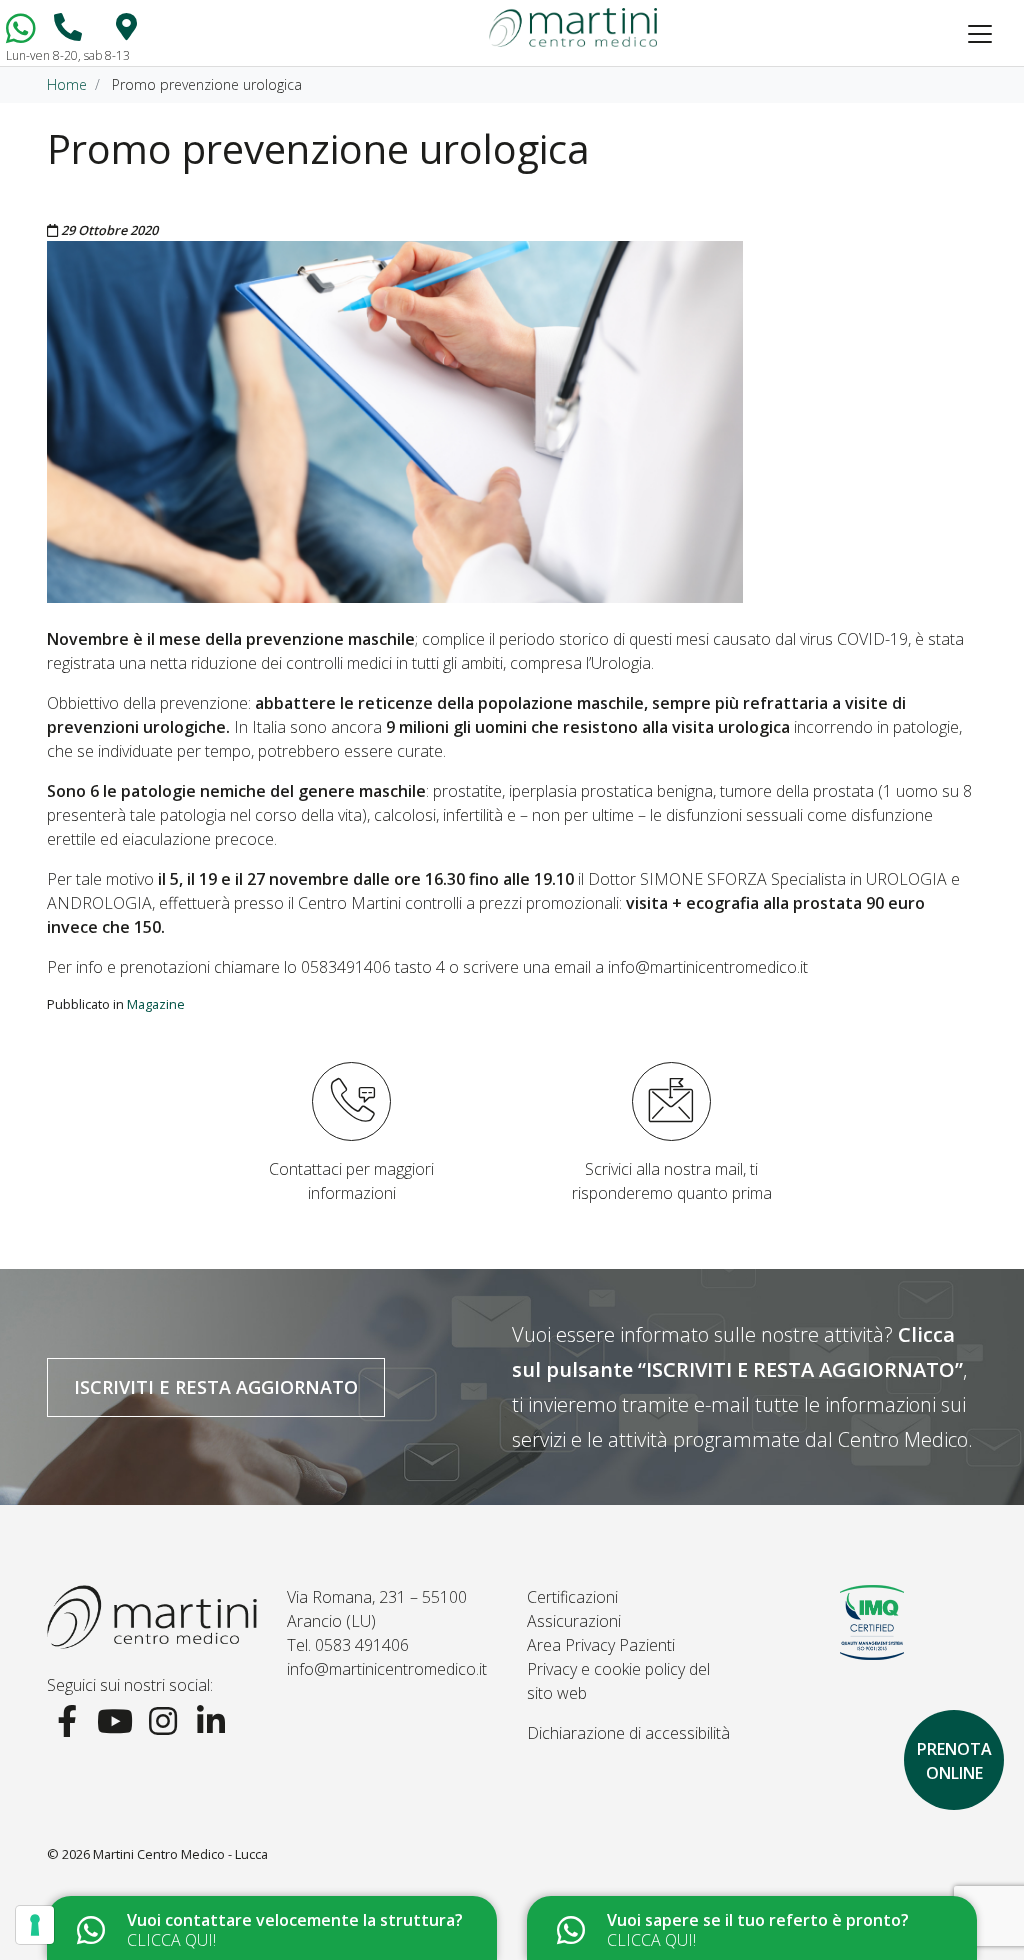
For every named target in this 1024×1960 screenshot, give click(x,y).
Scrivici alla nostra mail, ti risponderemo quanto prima (672, 1181)
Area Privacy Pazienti (601, 1645)
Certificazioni (572, 1597)
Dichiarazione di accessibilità (628, 1733)
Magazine (156, 1004)
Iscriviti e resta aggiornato (216, 1387)
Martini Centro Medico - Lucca (180, 1854)
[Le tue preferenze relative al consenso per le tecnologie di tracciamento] (35, 1925)
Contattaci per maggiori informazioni (351, 1181)
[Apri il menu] (980, 34)
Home (67, 84)
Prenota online (954, 1761)
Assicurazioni (574, 1621)
